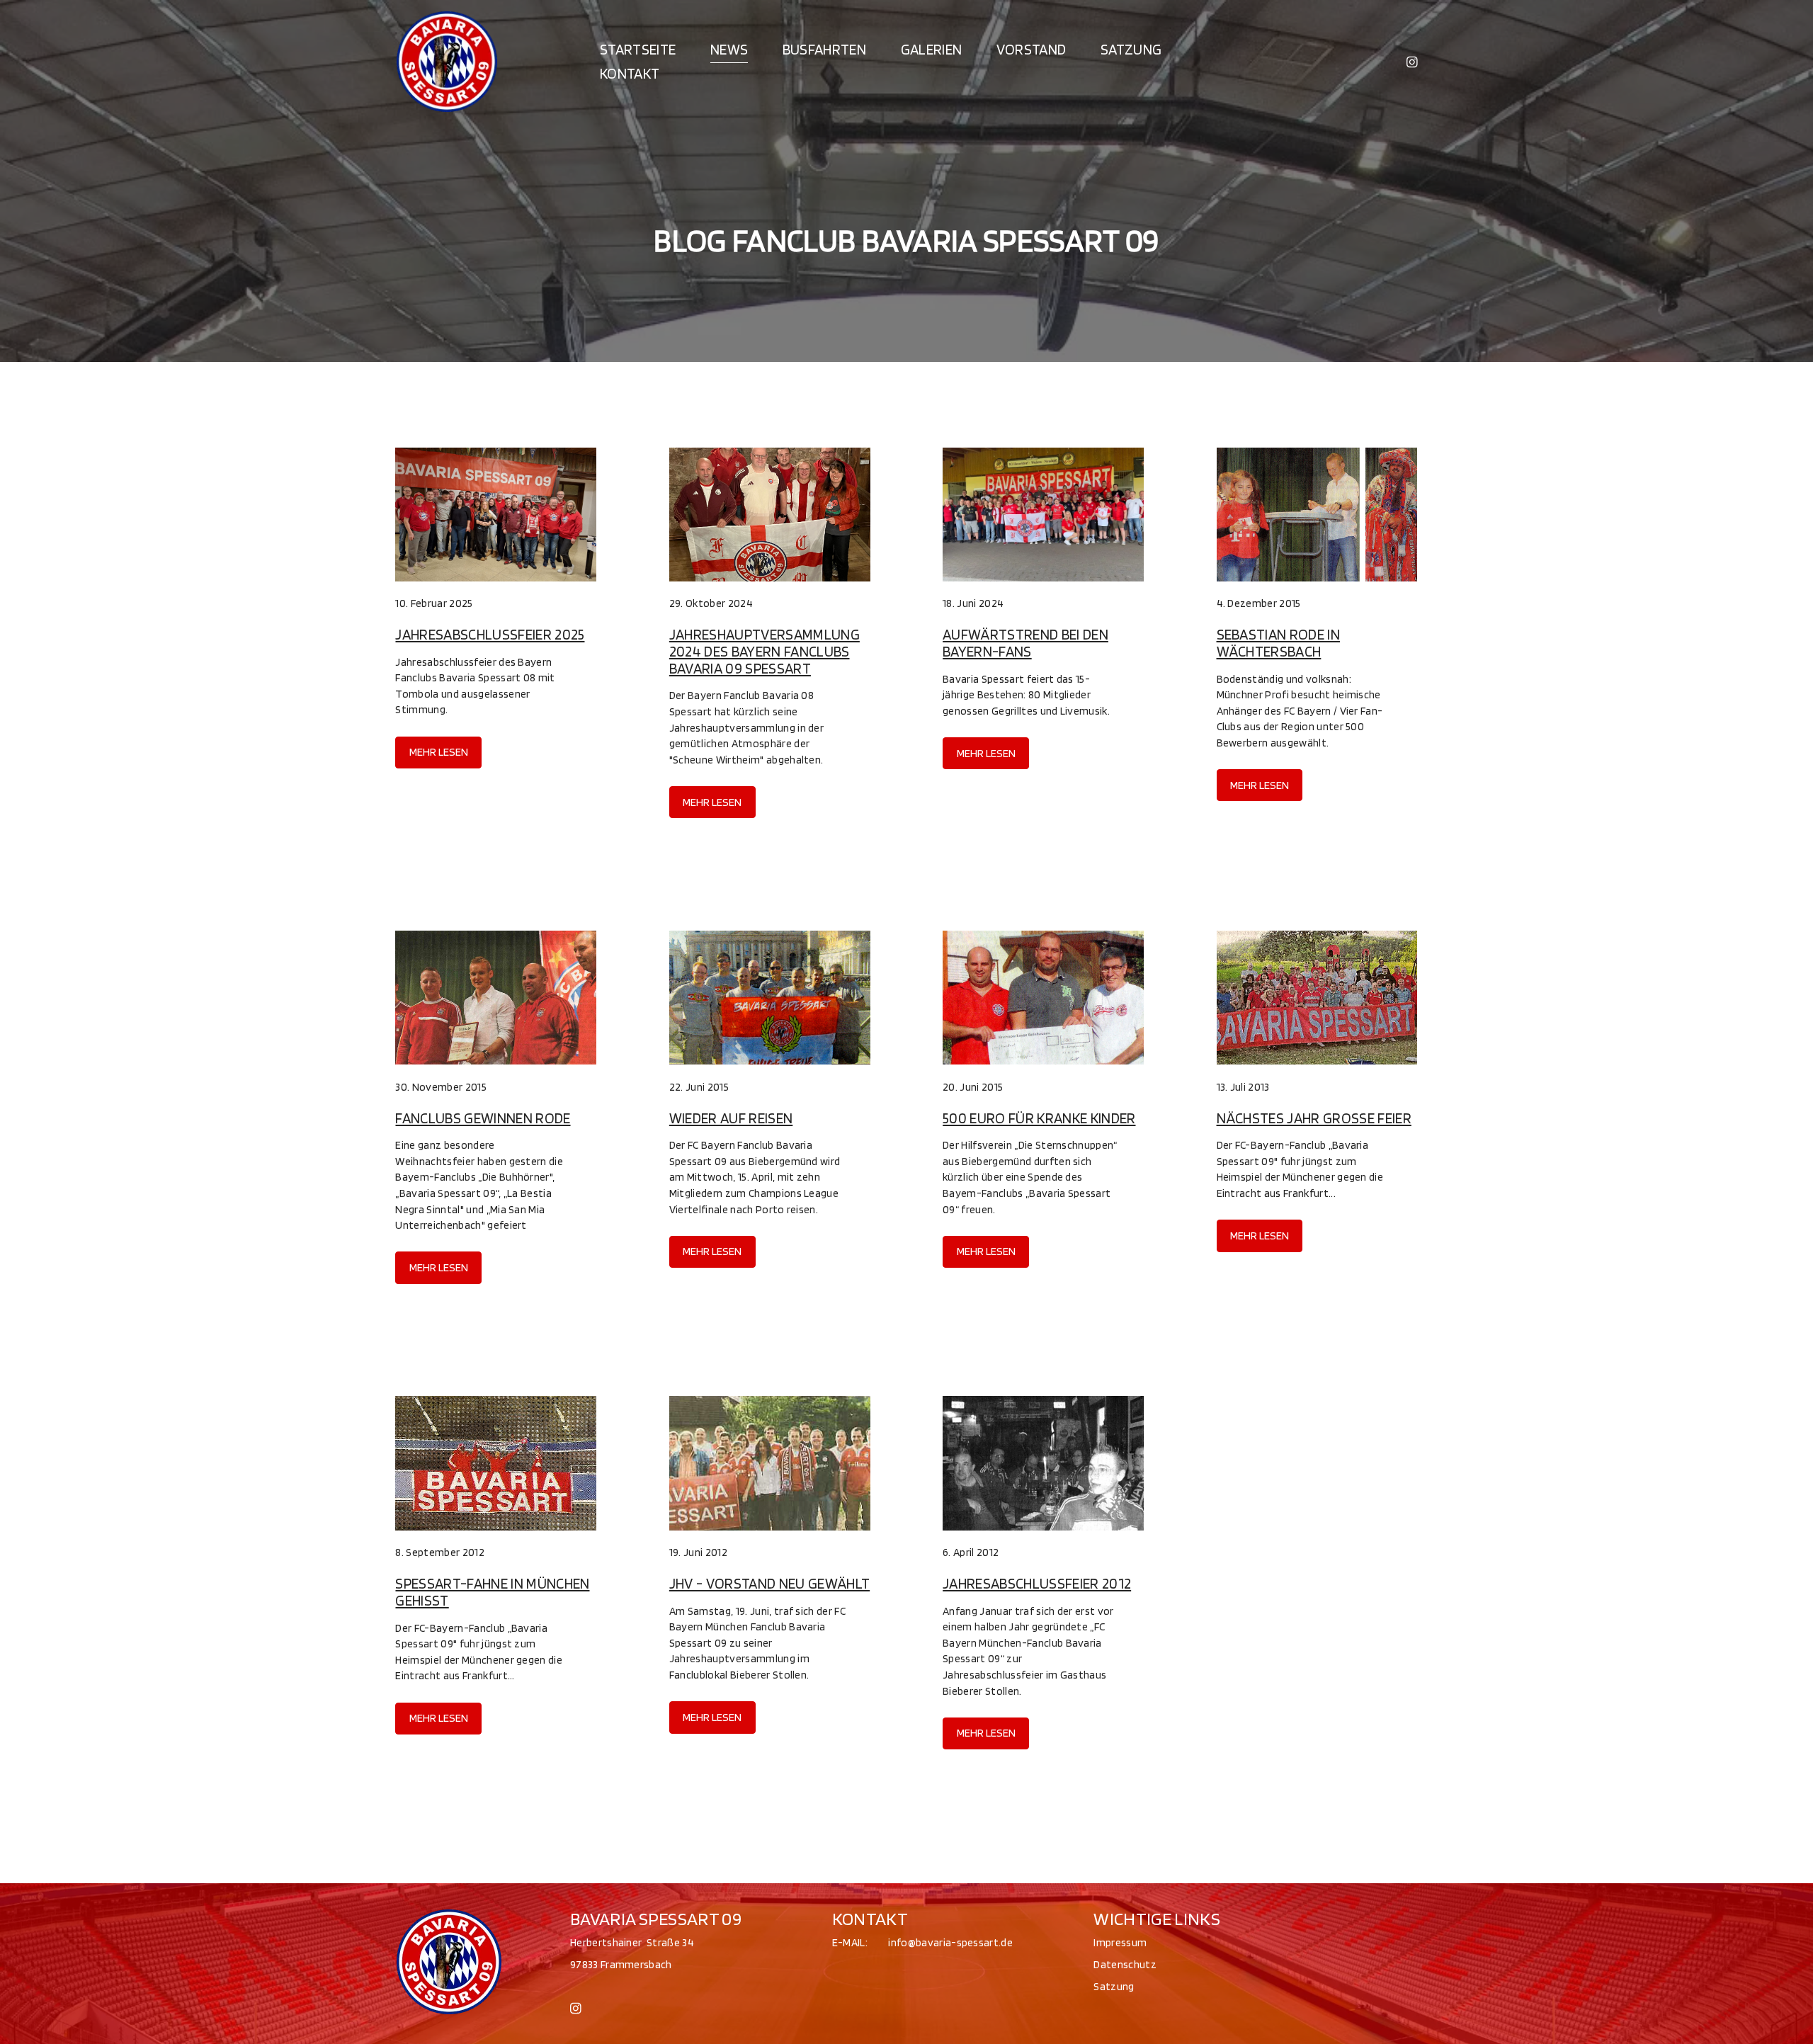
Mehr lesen (439, 752)
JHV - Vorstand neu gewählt (769, 1583)
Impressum (1120, 1942)
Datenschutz (1125, 1964)
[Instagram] (1412, 61)
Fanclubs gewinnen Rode (483, 1118)
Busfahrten (824, 49)
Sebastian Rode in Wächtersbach (1278, 643)
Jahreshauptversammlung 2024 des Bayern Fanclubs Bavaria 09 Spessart (765, 651)
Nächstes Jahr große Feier (1314, 1118)
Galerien (932, 49)
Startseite (638, 49)
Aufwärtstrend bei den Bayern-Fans (1025, 643)
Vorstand (1031, 49)
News (729, 49)
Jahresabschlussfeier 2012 (1037, 1583)
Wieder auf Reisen (731, 1118)
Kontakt (630, 73)
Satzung (1131, 49)
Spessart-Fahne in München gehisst (492, 1592)
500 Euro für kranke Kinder (1039, 1118)
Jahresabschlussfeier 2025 (490, 634)
